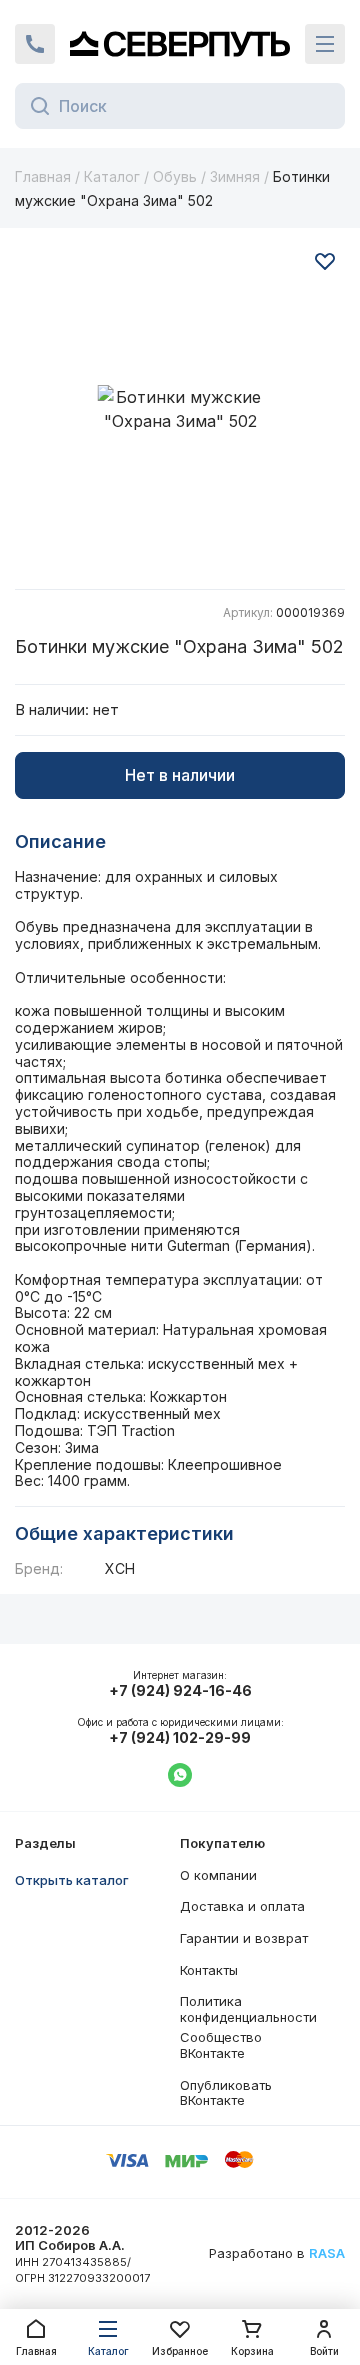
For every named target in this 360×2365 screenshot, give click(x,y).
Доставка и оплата (242, 1906)
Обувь (175, 176)
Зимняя (235, 176)
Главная (43, 176)
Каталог (112, 176)
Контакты (209, 1970)
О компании (218, 1875)
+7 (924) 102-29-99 (180, 1738)
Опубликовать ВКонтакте (226, 2093)
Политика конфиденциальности (248, 2009)
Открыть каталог (72, 1880)
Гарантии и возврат (244, 1938)
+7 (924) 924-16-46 (180, 1691)
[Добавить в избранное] (325, 261)
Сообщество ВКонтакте (221, 2045)
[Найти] (34, 106)
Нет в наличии (180, 775)
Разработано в (277, 2253)
